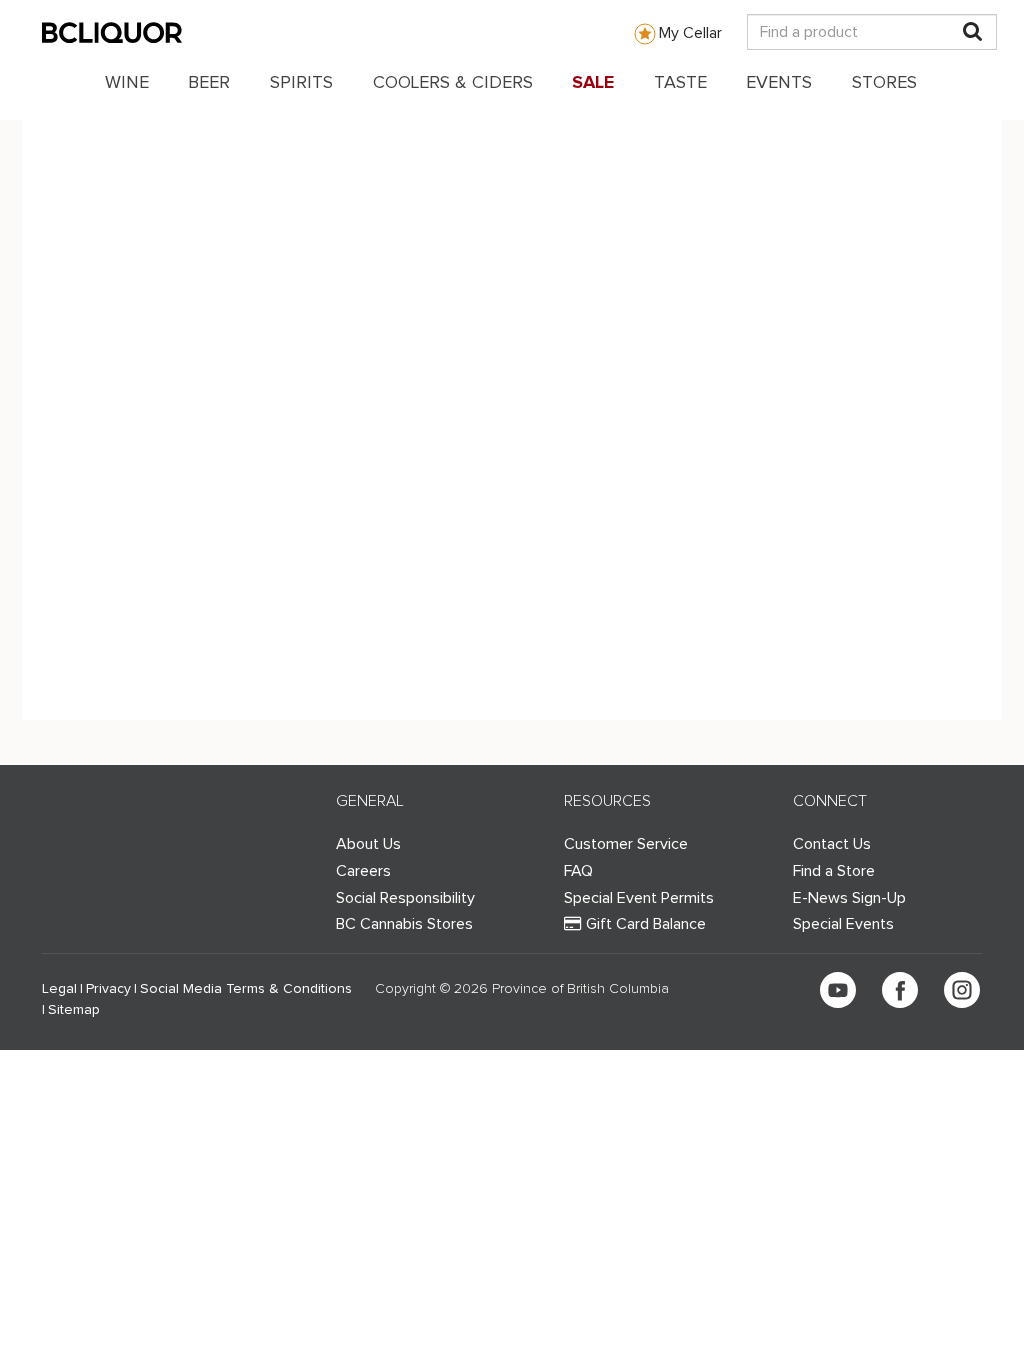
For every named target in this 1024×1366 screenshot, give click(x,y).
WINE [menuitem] (127, 83)
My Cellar (690, 33)
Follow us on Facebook (900, 990)
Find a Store (834, 871)
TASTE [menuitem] (680, 83)
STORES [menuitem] (884, 83)
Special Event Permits (639, 898)
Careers (363, 871)
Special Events (843, 924)
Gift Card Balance (646, 924)
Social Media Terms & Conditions (246, 989)
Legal (59, 989)
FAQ (578, 871)
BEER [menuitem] (209, 83)
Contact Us (832, 844)
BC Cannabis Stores (404, 924)
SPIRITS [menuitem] (301, 83)
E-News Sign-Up (849, 898)
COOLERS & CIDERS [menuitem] (453, 83)
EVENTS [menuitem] (779, 83)
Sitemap (74, 1010)
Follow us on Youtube (838, 990)
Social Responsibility (405, 898)
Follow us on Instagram (962, 990)
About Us (368, 844)
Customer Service (626, 844)
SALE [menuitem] (593, 83)
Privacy (108, 989)
